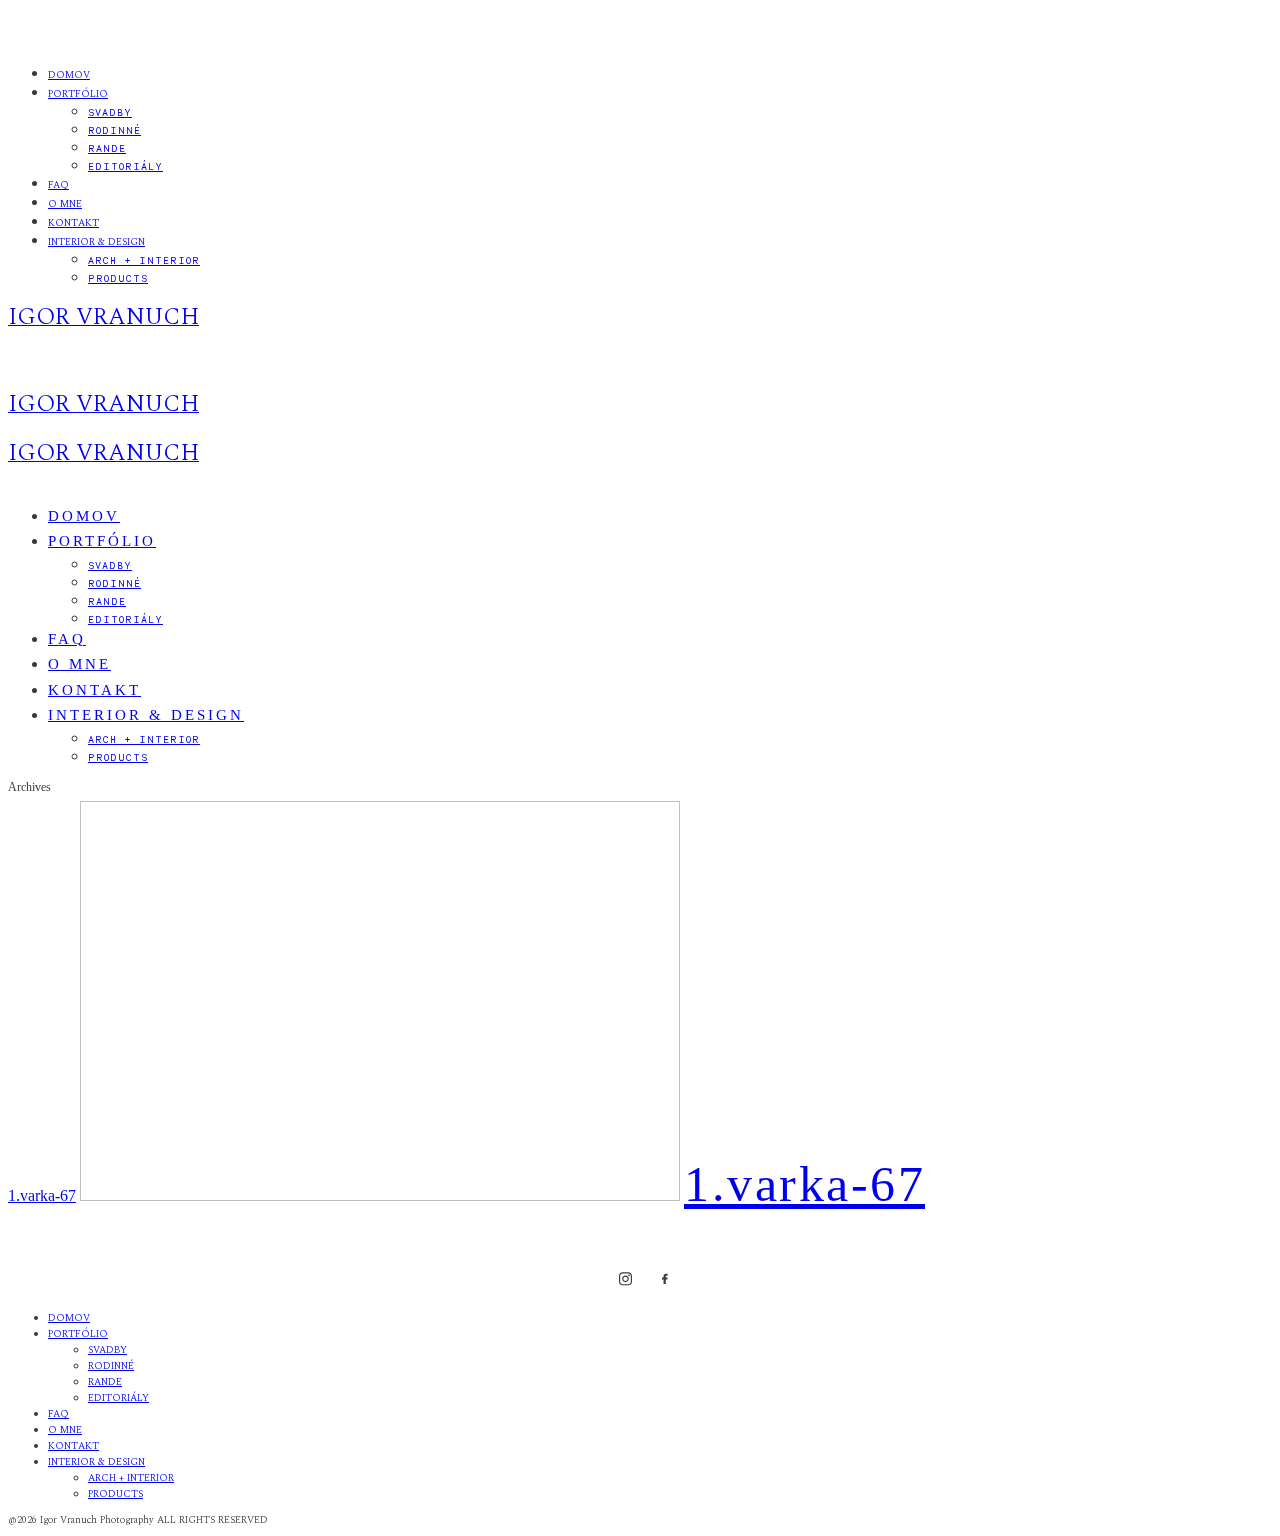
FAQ (58, 185)
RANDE (107, 148)
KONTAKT (73, 223)
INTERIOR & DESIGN (96, 242)
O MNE (65, 204)
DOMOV (69, 75)
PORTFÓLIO (78, 94)
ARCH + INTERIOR (144, 260)
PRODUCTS (118, 278)
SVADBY (110, 112)
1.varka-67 (42, 1195)
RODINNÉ (114, 130)
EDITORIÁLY (125, 166)
